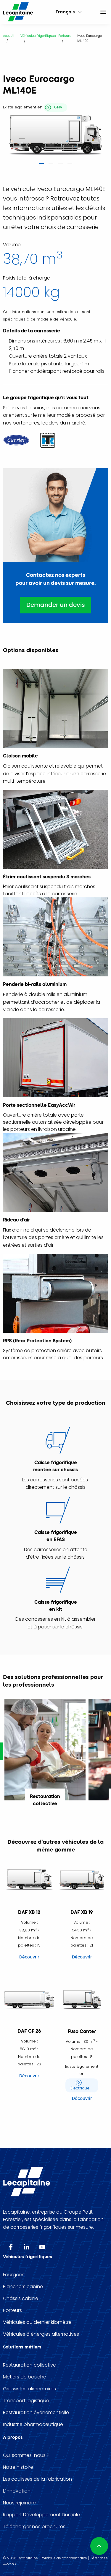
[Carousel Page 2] (51, 165)
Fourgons (14, 2275)
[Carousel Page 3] (60, 165)
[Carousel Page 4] (70, 165)
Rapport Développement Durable (41, 2515)
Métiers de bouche (25, 2377)
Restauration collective (29, 2365)
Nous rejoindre (19, 2503)
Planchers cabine (23, 2287)
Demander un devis (56, 605)
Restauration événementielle (36, 2413)
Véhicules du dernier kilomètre (37, 2322)
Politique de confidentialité (64, 2558)
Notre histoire (18, 2467)
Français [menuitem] (65, 12)
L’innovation (17, 2491)
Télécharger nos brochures (34, 2527)
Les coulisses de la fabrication (37, 2479)
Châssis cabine (21, 2299)
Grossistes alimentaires (29, 2389)
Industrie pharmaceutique (33, 2425)
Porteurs (12, 2310)
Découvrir (29, 1957)
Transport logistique (26, 2401)
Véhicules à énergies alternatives (41, 2334)
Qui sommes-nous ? (26, 2455)
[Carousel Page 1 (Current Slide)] (41, 165)
